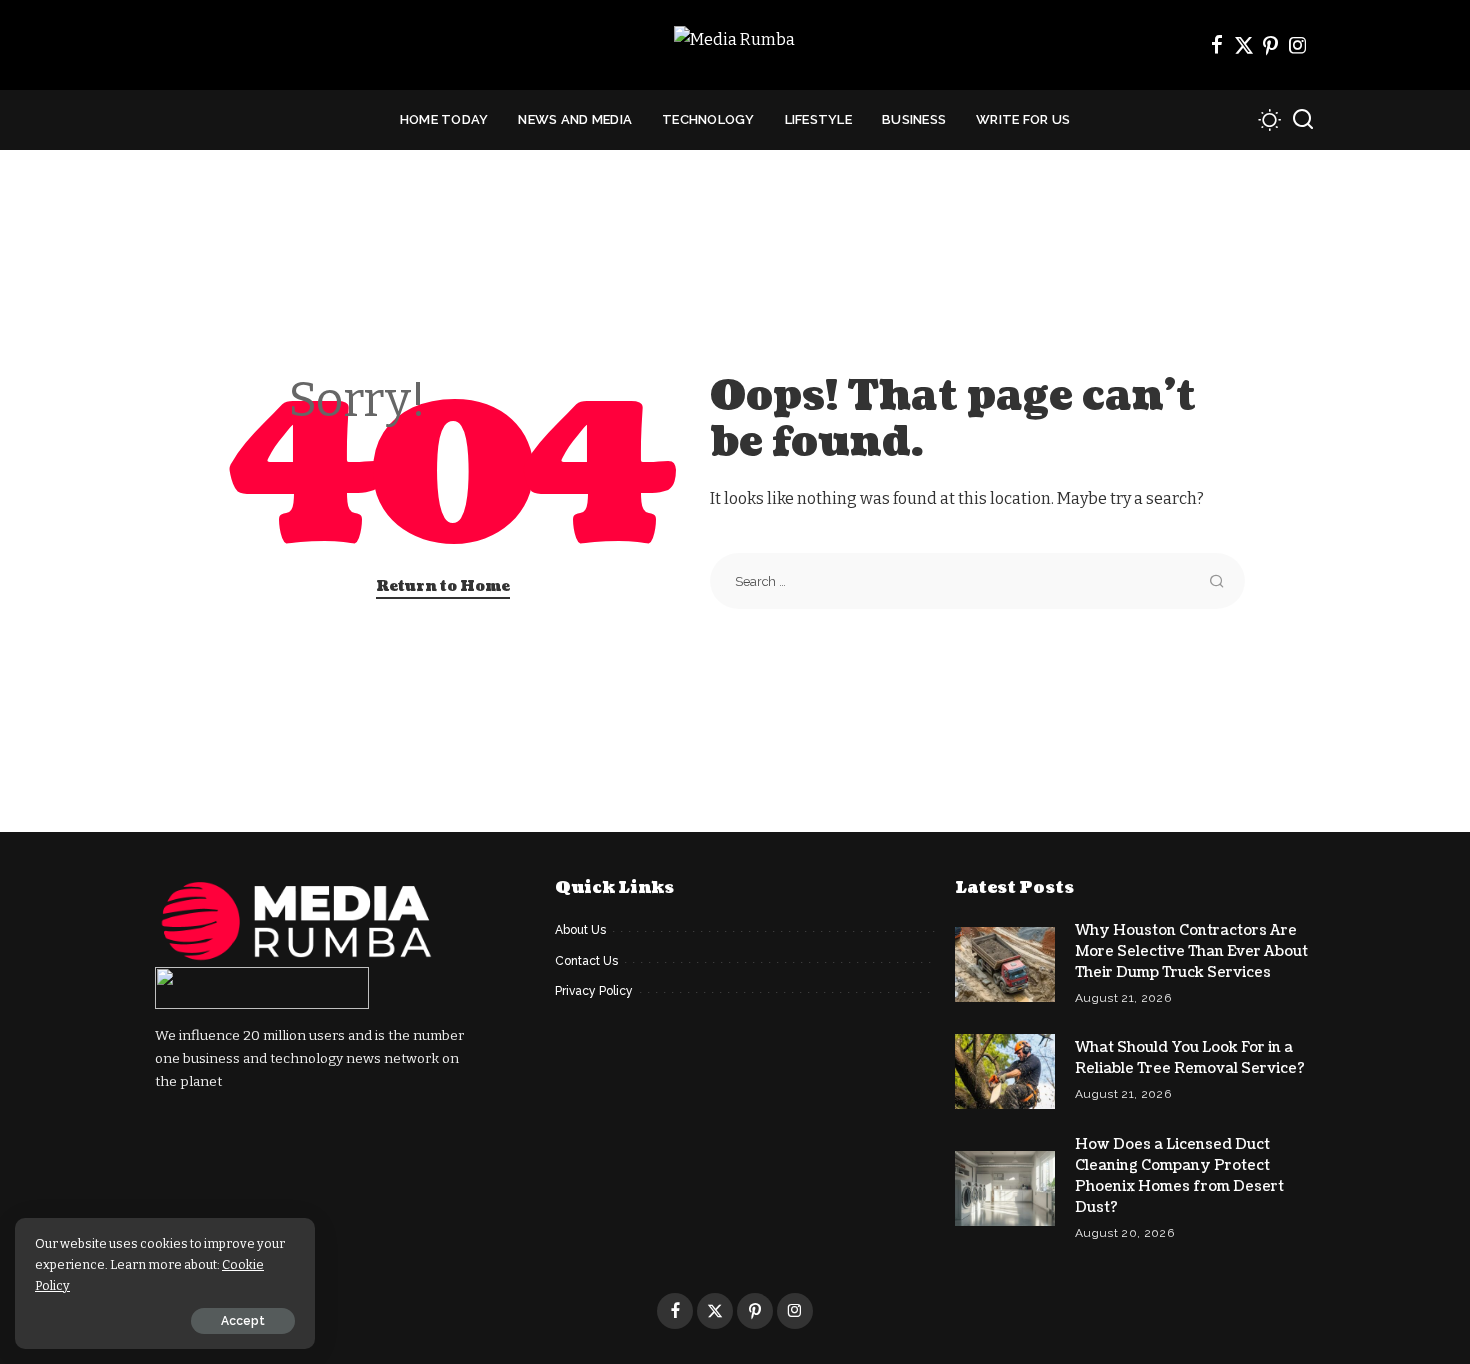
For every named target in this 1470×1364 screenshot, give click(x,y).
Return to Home (443, 586)
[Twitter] (1244, 45)
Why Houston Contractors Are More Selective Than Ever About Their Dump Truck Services (1191, 951)
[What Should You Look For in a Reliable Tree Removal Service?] (1005, 1071)
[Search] (1303, 120)
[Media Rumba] (734, 45)
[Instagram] (1298, 45)
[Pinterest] (1271, 45)
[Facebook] (1217, 45)
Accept (243, 1321)
